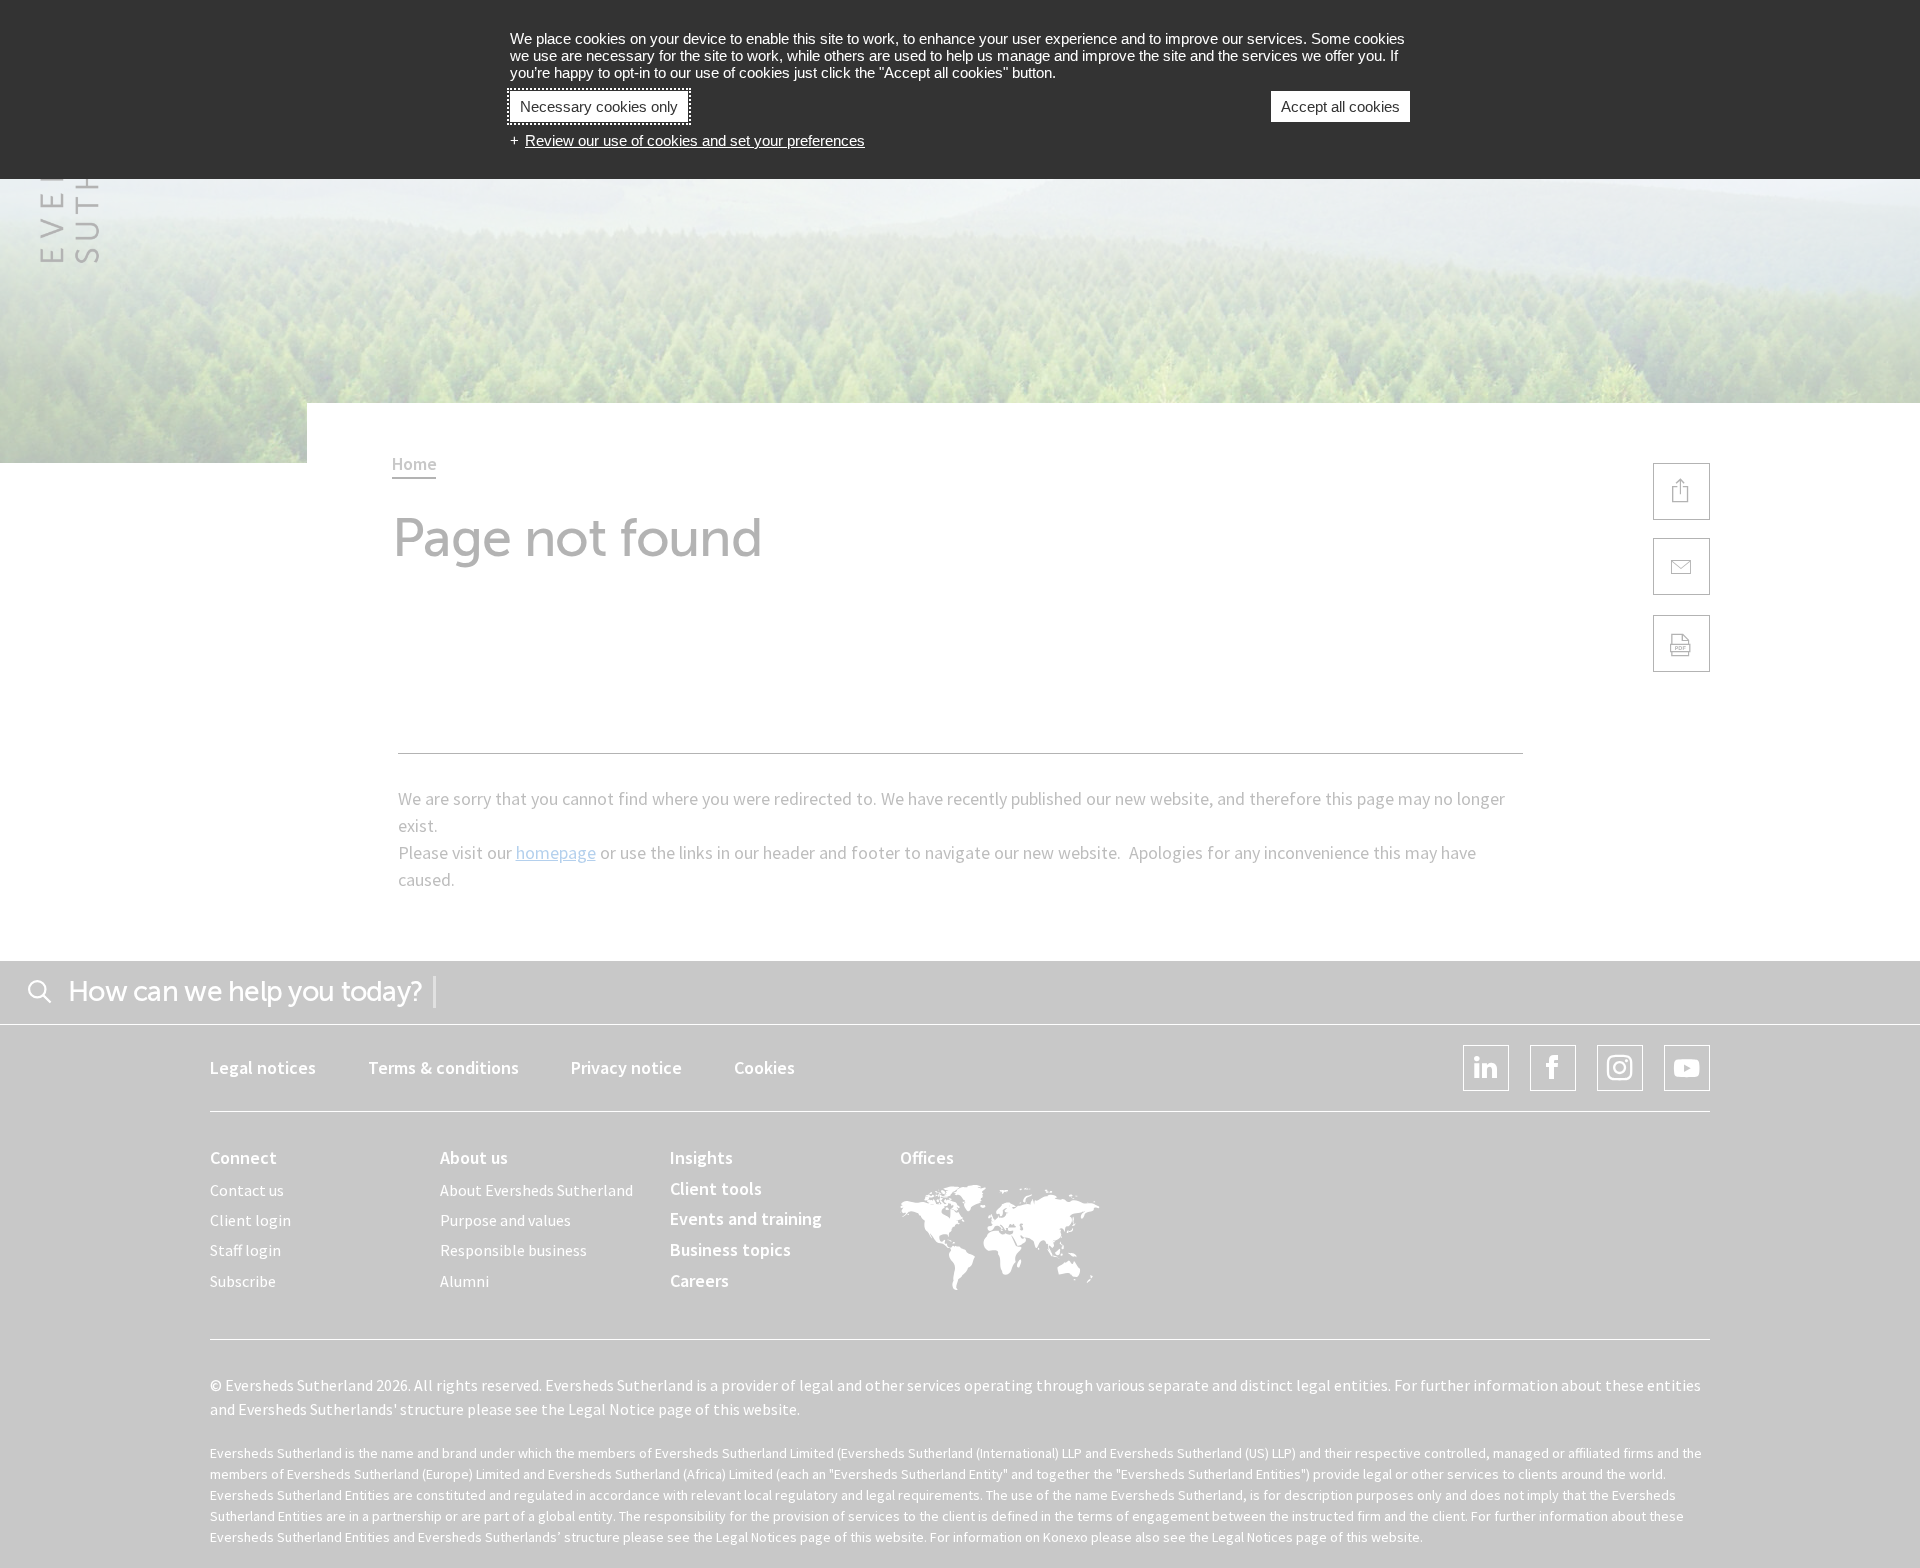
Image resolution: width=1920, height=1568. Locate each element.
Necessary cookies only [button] (599, 106)
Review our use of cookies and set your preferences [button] (695, 140)
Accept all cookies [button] (1340, 106)
